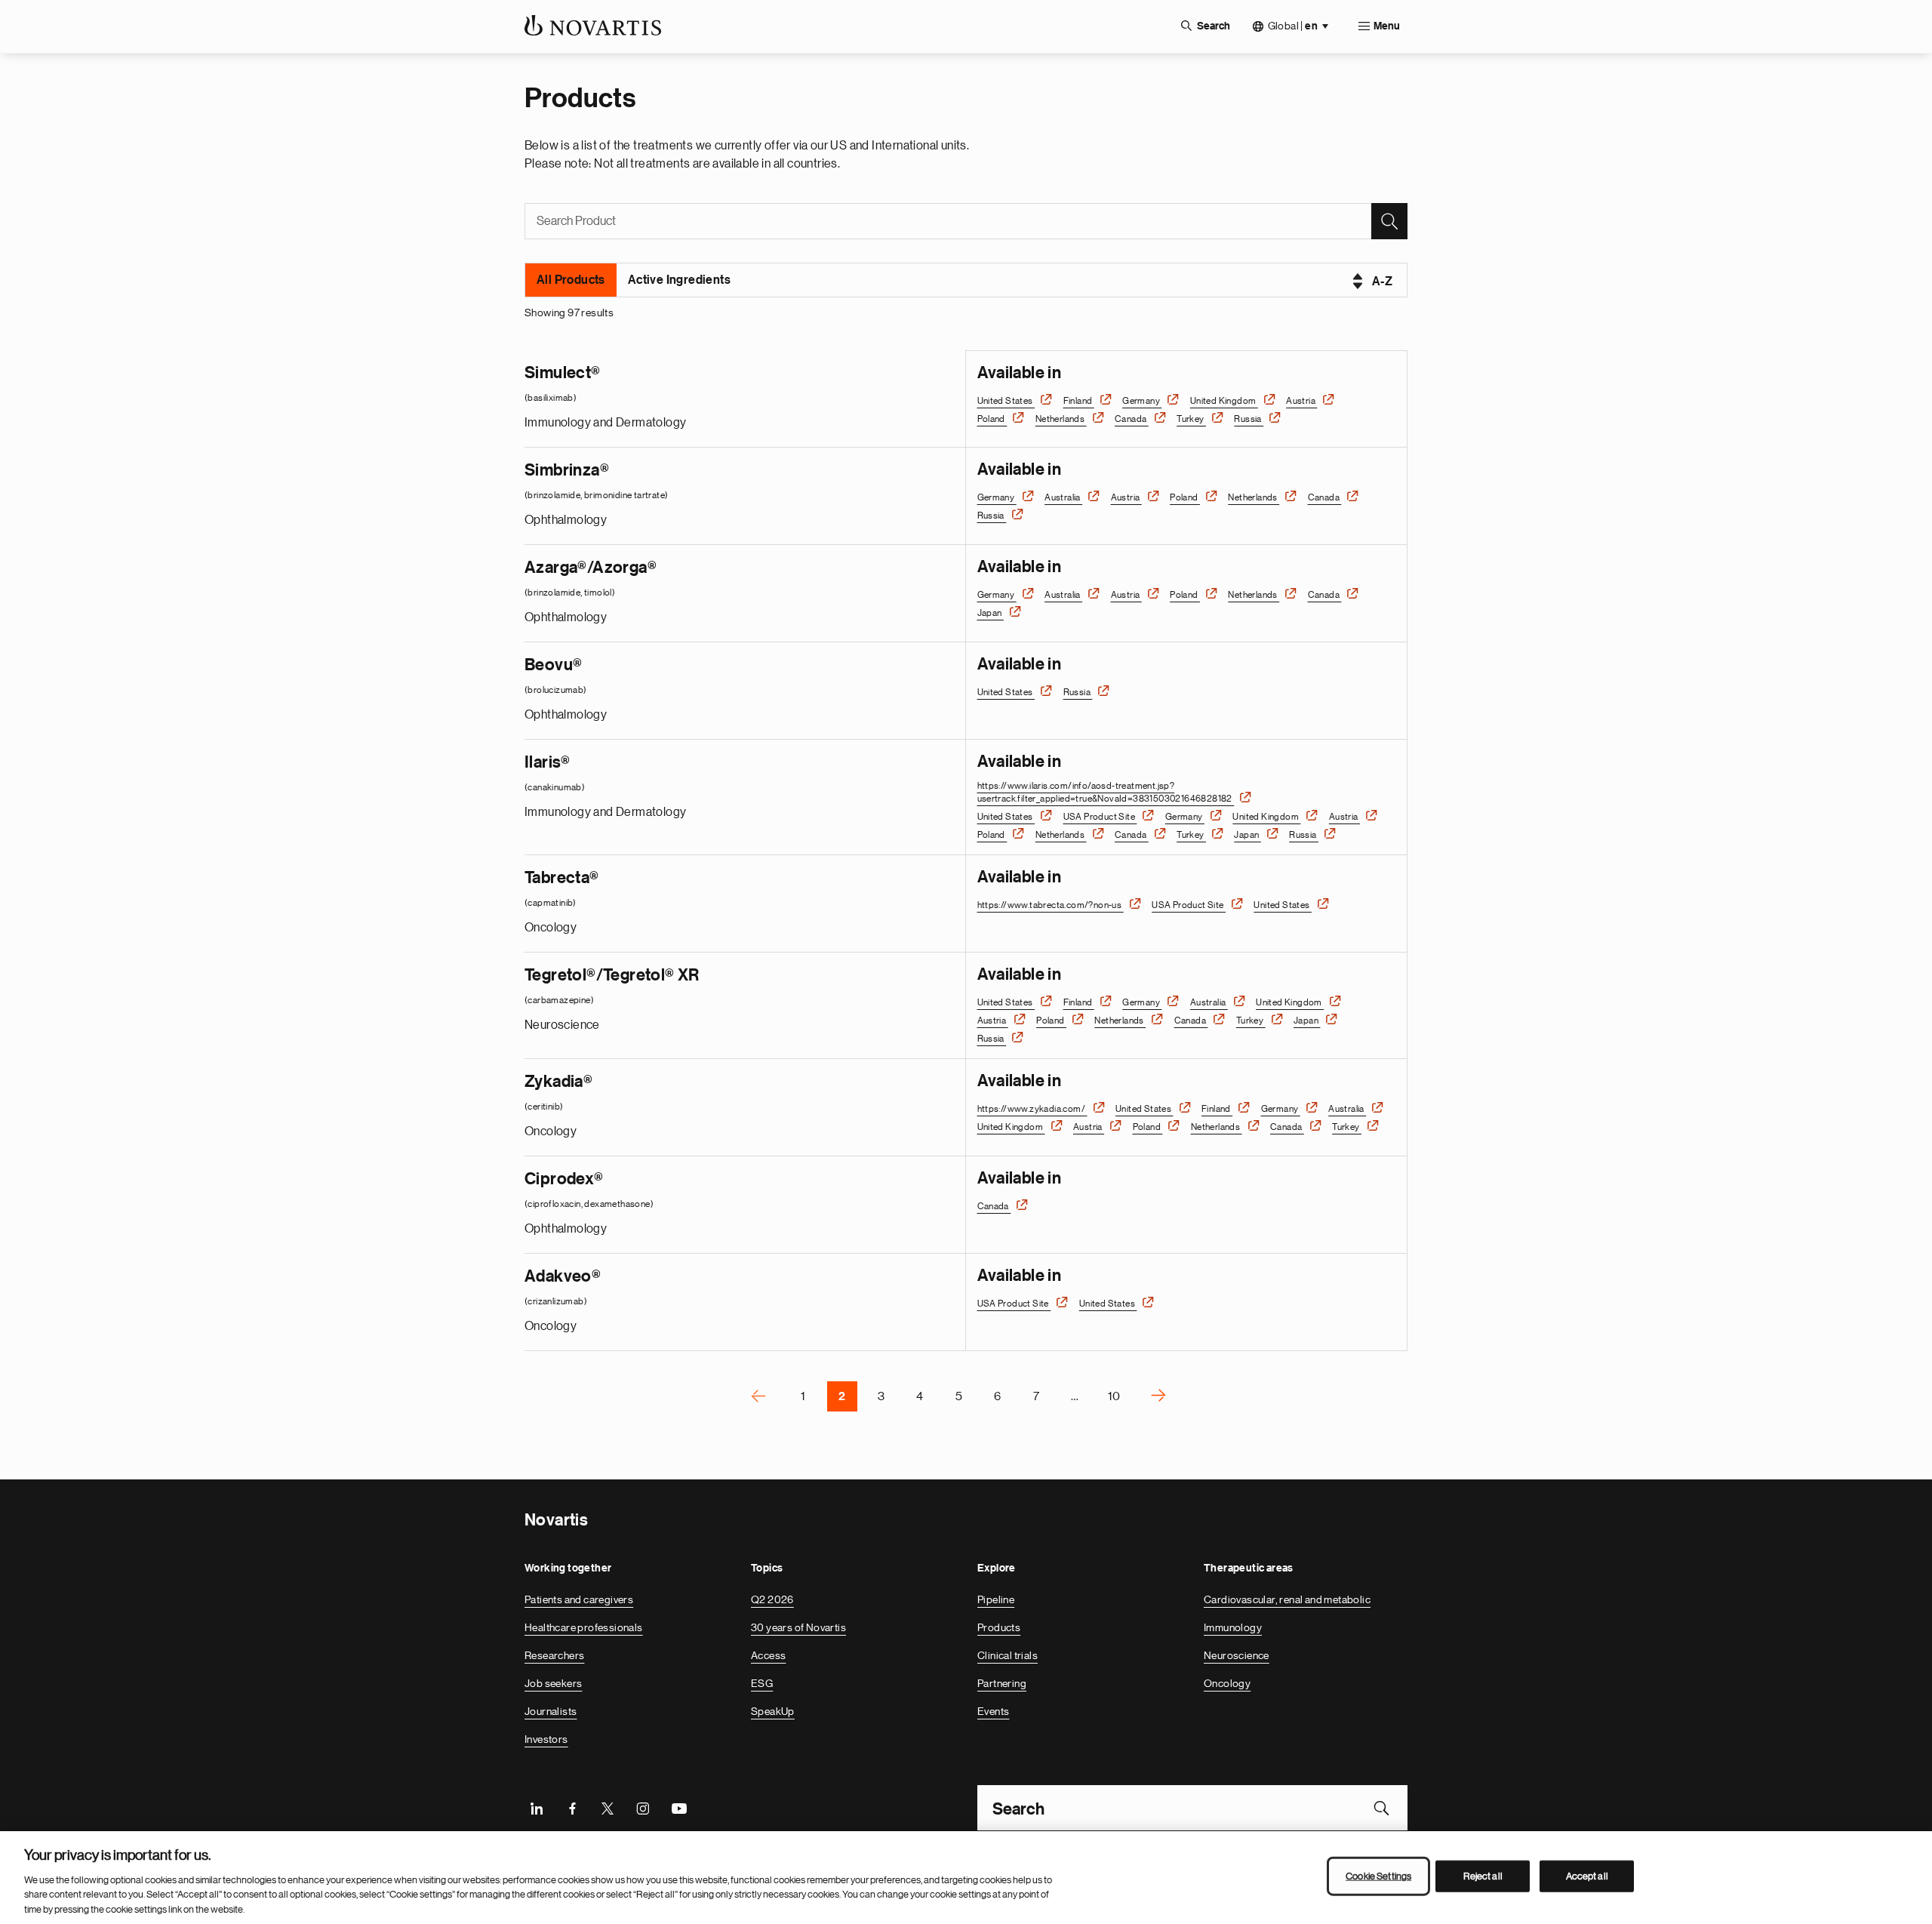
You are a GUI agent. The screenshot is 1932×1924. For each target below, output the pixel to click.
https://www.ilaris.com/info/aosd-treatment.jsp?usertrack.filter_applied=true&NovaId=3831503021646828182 (1106, 792)
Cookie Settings (1378, 1876)
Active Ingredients (679, 280)
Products (999, 1627)
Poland (992, 419)
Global (1293, 26)
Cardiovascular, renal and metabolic (1287, 1599)
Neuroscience (1237, 1655)
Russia (1249, 419)
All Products (571, 280)
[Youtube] (678, 1808)
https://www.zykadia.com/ (1032, 1109)
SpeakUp (773, 1711)
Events (993, 1711)
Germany (1142, 401)
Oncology (1227, 1683)
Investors (546, 1739)
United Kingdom (1224, 401)
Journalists (551, 1711)
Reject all (1483, 1876)
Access (768, 1655)
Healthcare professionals (584, 1627)
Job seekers (553, 1683)
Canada (1132, 419)
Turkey (1191, 419)
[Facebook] (572, 1808)
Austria (1301, 401)
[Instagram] (643, 1808)
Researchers (554, 1655)
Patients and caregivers (579, 1599)
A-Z (1382, 282)
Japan (991, 613)
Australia (1063, 497)
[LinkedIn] (537, 1808)
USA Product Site (1100, 817)
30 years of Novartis (798, 1627)
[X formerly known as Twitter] (608, 1808)
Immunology (1233, 1627)
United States (1006, 401)
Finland (1079, 401)
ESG (762, 1683)
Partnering (1002, 1683)
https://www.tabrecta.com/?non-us (1051, 905)
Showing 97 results (569, 312)
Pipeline (996, 1599)
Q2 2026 (772, 1599)
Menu (1387, 26)
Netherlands (1061, 419)
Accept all (1587, 1876)
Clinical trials (1008, 1655)
